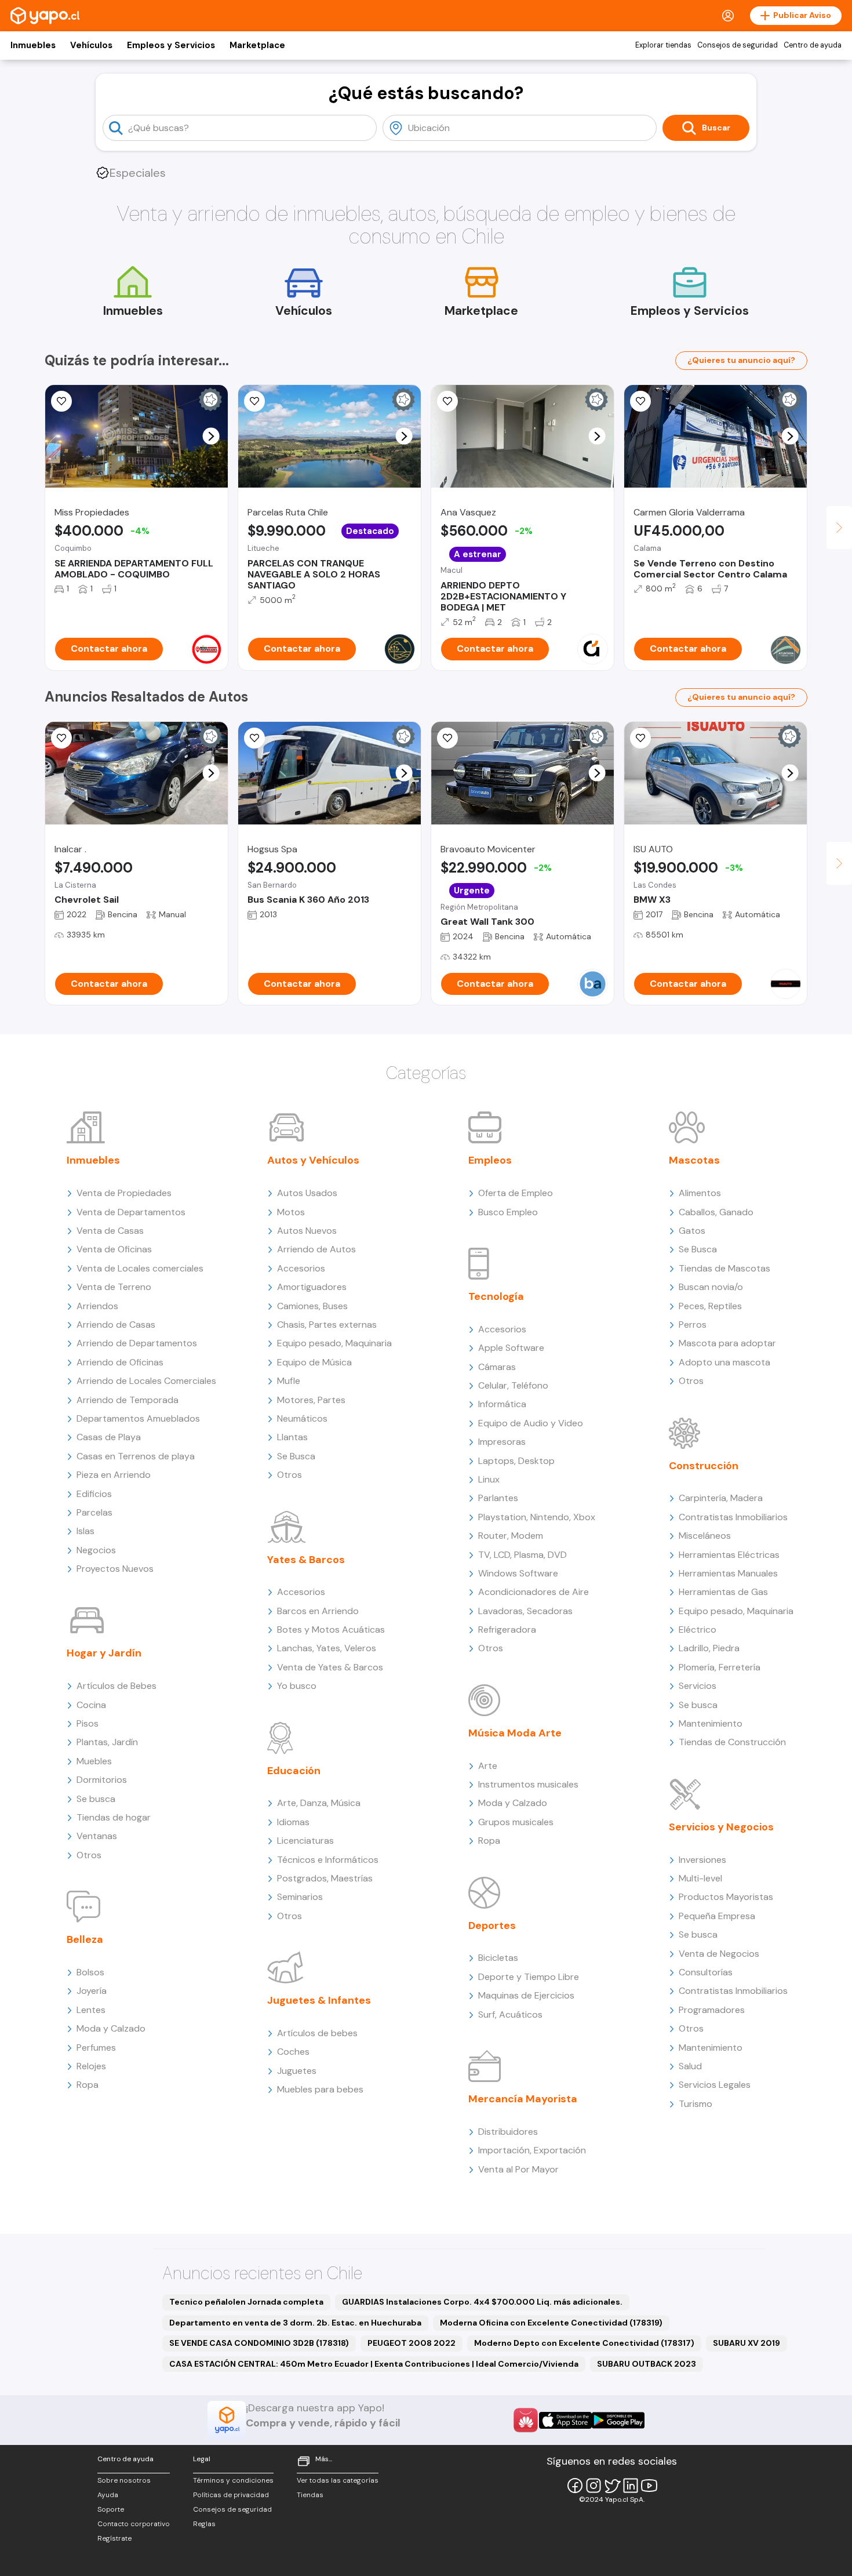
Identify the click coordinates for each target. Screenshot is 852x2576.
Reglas (204, 2524)
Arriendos (97, 1306)
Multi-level (700, 1878)
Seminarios (300, 1897)
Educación (294, 1771)
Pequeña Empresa (717, 1916)
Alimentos (700, 1193)
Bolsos (90, 1972)
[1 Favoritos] (61, 401)
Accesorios (301, 1268)
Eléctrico (698, 1629)
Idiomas (293, 1822)
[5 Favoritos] (254, 401)
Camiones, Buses (312, 1306)
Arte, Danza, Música (319, 1803)
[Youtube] (649, 2486)
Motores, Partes (311, 1400)
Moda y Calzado (111, 2028)
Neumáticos (302, 1418)
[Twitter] (612, 2486)
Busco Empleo (508, 1212)
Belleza (85, 1939)
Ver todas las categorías (338, 2480)
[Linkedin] (631, 2486)
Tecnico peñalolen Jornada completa (246, 2302)
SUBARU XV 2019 (747, 2343)
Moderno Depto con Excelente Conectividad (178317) (584, 2343)
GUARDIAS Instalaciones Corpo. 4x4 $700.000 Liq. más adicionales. (482, 2302)
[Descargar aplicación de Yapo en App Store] (565, 2420)
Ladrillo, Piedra (709, 1648)
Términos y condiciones (233, 2480)
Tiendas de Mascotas (724, 1268)
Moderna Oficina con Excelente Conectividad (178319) (551, 2323)
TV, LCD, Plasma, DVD (523, 1555)
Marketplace (257, 45)
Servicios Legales (715, 2085)
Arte (488, 1766)
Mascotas (694, 1160)
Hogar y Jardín (104, 1653)
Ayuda (108, 2495)
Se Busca (296, 1456)
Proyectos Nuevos (115, 1569)
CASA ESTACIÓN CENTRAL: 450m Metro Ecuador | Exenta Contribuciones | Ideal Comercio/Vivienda (374, 2364)
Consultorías (706, 1972)
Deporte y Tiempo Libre (529, 1977)
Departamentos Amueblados (138, 1418)
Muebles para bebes (320, 2089)
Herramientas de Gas (723, 1592)
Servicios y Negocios (721, 1827)
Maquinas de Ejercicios (526, 1995)
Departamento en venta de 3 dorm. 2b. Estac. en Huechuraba (295, 2323)
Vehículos (91, 45)
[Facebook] (575, 2486)
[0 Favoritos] (640, 401)
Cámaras (497, 1367)
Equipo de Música (314, 1362)
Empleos (490, 1160)
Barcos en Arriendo (318, 1611)
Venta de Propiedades (124, 1193)
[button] (211, 436)
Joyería (92, 1991)
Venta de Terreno (114, 1287)
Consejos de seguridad (738, 45)
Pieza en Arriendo (114, 1475)
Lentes (91, 2010)
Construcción (704, 1466)
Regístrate (114, 2538)
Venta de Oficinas (114, 1249)
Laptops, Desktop (516, 1461)
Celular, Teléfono (513, 1385)
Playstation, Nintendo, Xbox (537, 1517)
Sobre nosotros (124, 2480)
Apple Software (511, 1348)
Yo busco (297, 1686)
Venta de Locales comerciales (140, 1268)
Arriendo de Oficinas (120, 1362)
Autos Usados (307, 1193)
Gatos (692, 1231)
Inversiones (702, 1860)
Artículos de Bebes (116, 1686)
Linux (489, 1479)
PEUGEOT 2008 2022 (412, 2343)
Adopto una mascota (724, 1362)
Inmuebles (33, 45)
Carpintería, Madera (721, 1498)
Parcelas (94, 1512)
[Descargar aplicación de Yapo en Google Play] (618, 2420)
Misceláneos (705, 1536)
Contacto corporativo (134, 2524)
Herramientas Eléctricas (729, 1555)
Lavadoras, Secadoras (525, 1611)
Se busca (96, 1799)
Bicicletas (498, 1958)
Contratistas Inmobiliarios (733, 1517)
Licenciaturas (305, 1841)
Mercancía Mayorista (523, 2099)
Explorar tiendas (663, 45)
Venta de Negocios (719, 1954)
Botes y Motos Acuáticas (331, 1629)
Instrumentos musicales (528, 1784)
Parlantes (498, 1498)
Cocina (91, 1705)
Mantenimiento (711, 1723)
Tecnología (496, 1296)
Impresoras (502, 1442)
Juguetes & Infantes (319, 2000)
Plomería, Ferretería (720, 1667)
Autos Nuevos (307, 1231)
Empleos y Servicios (171, 45)
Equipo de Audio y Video (531, 1423)
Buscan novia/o (711, 1287)
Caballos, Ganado (716, 1212)
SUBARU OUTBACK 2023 (647, 2364)
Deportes (492, 1925)
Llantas (292, 1437)
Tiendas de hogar (114, 1817)
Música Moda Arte (515, 1733)
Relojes (91, 2066)
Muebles (94, 1761)
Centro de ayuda (813, 45)
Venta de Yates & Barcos (330, 1667)
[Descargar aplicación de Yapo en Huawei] (526, 2420)
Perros (693, 1325)
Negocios (96, 1550)
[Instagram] (594, 2486)
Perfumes (96, 2048)
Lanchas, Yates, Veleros (327, 1648)
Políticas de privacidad (231, 2495)
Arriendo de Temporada (128, 1400)
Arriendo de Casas (116, 1325)
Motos (291, 1212)
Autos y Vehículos (313, 1160)
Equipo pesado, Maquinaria (334, 1343)
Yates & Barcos (306, 1560)
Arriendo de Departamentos (137, 1343)
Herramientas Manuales (728, 1573)
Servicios (698, 1686)
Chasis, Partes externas (327, 1325)
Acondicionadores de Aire (534, 1592)
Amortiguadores (312, 1287)
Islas (85, 1531)
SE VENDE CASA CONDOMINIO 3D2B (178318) (259, 2343)
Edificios (94, 1494)
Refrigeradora (507, 1629)
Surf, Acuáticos (510, 2014)
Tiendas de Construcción (732, 1742)
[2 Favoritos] (447, 738)
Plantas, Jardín (107, 1742)
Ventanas (97, 1836)
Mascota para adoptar (727, 1343)
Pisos (88, 1723)
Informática (502, 1404)
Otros (89, 1855)
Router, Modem (511, 1536)
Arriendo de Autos (316, 1249)
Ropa (88, 2085)
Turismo (696, 2104)
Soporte (111, 2509)
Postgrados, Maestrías (325, 1878)
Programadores (712, 2010)
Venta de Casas (110, 1231)
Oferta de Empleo (516, 1193)
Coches (293, 2052)
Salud (690, 2066)
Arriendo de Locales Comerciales (146, 1381)
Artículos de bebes (317, 2033)
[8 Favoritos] (447, 401)
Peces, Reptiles (710, 1306)
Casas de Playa (109, 1437)
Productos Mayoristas (726, 1897)
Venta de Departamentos (131, 1212)
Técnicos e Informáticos (328, 1860)
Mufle (289, 1381)
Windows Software (518, 1573)
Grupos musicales (516, 1822)
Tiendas (310, 2495)
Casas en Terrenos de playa (136, 1456)
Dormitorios (102, 1780)
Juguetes (297, 2071)
